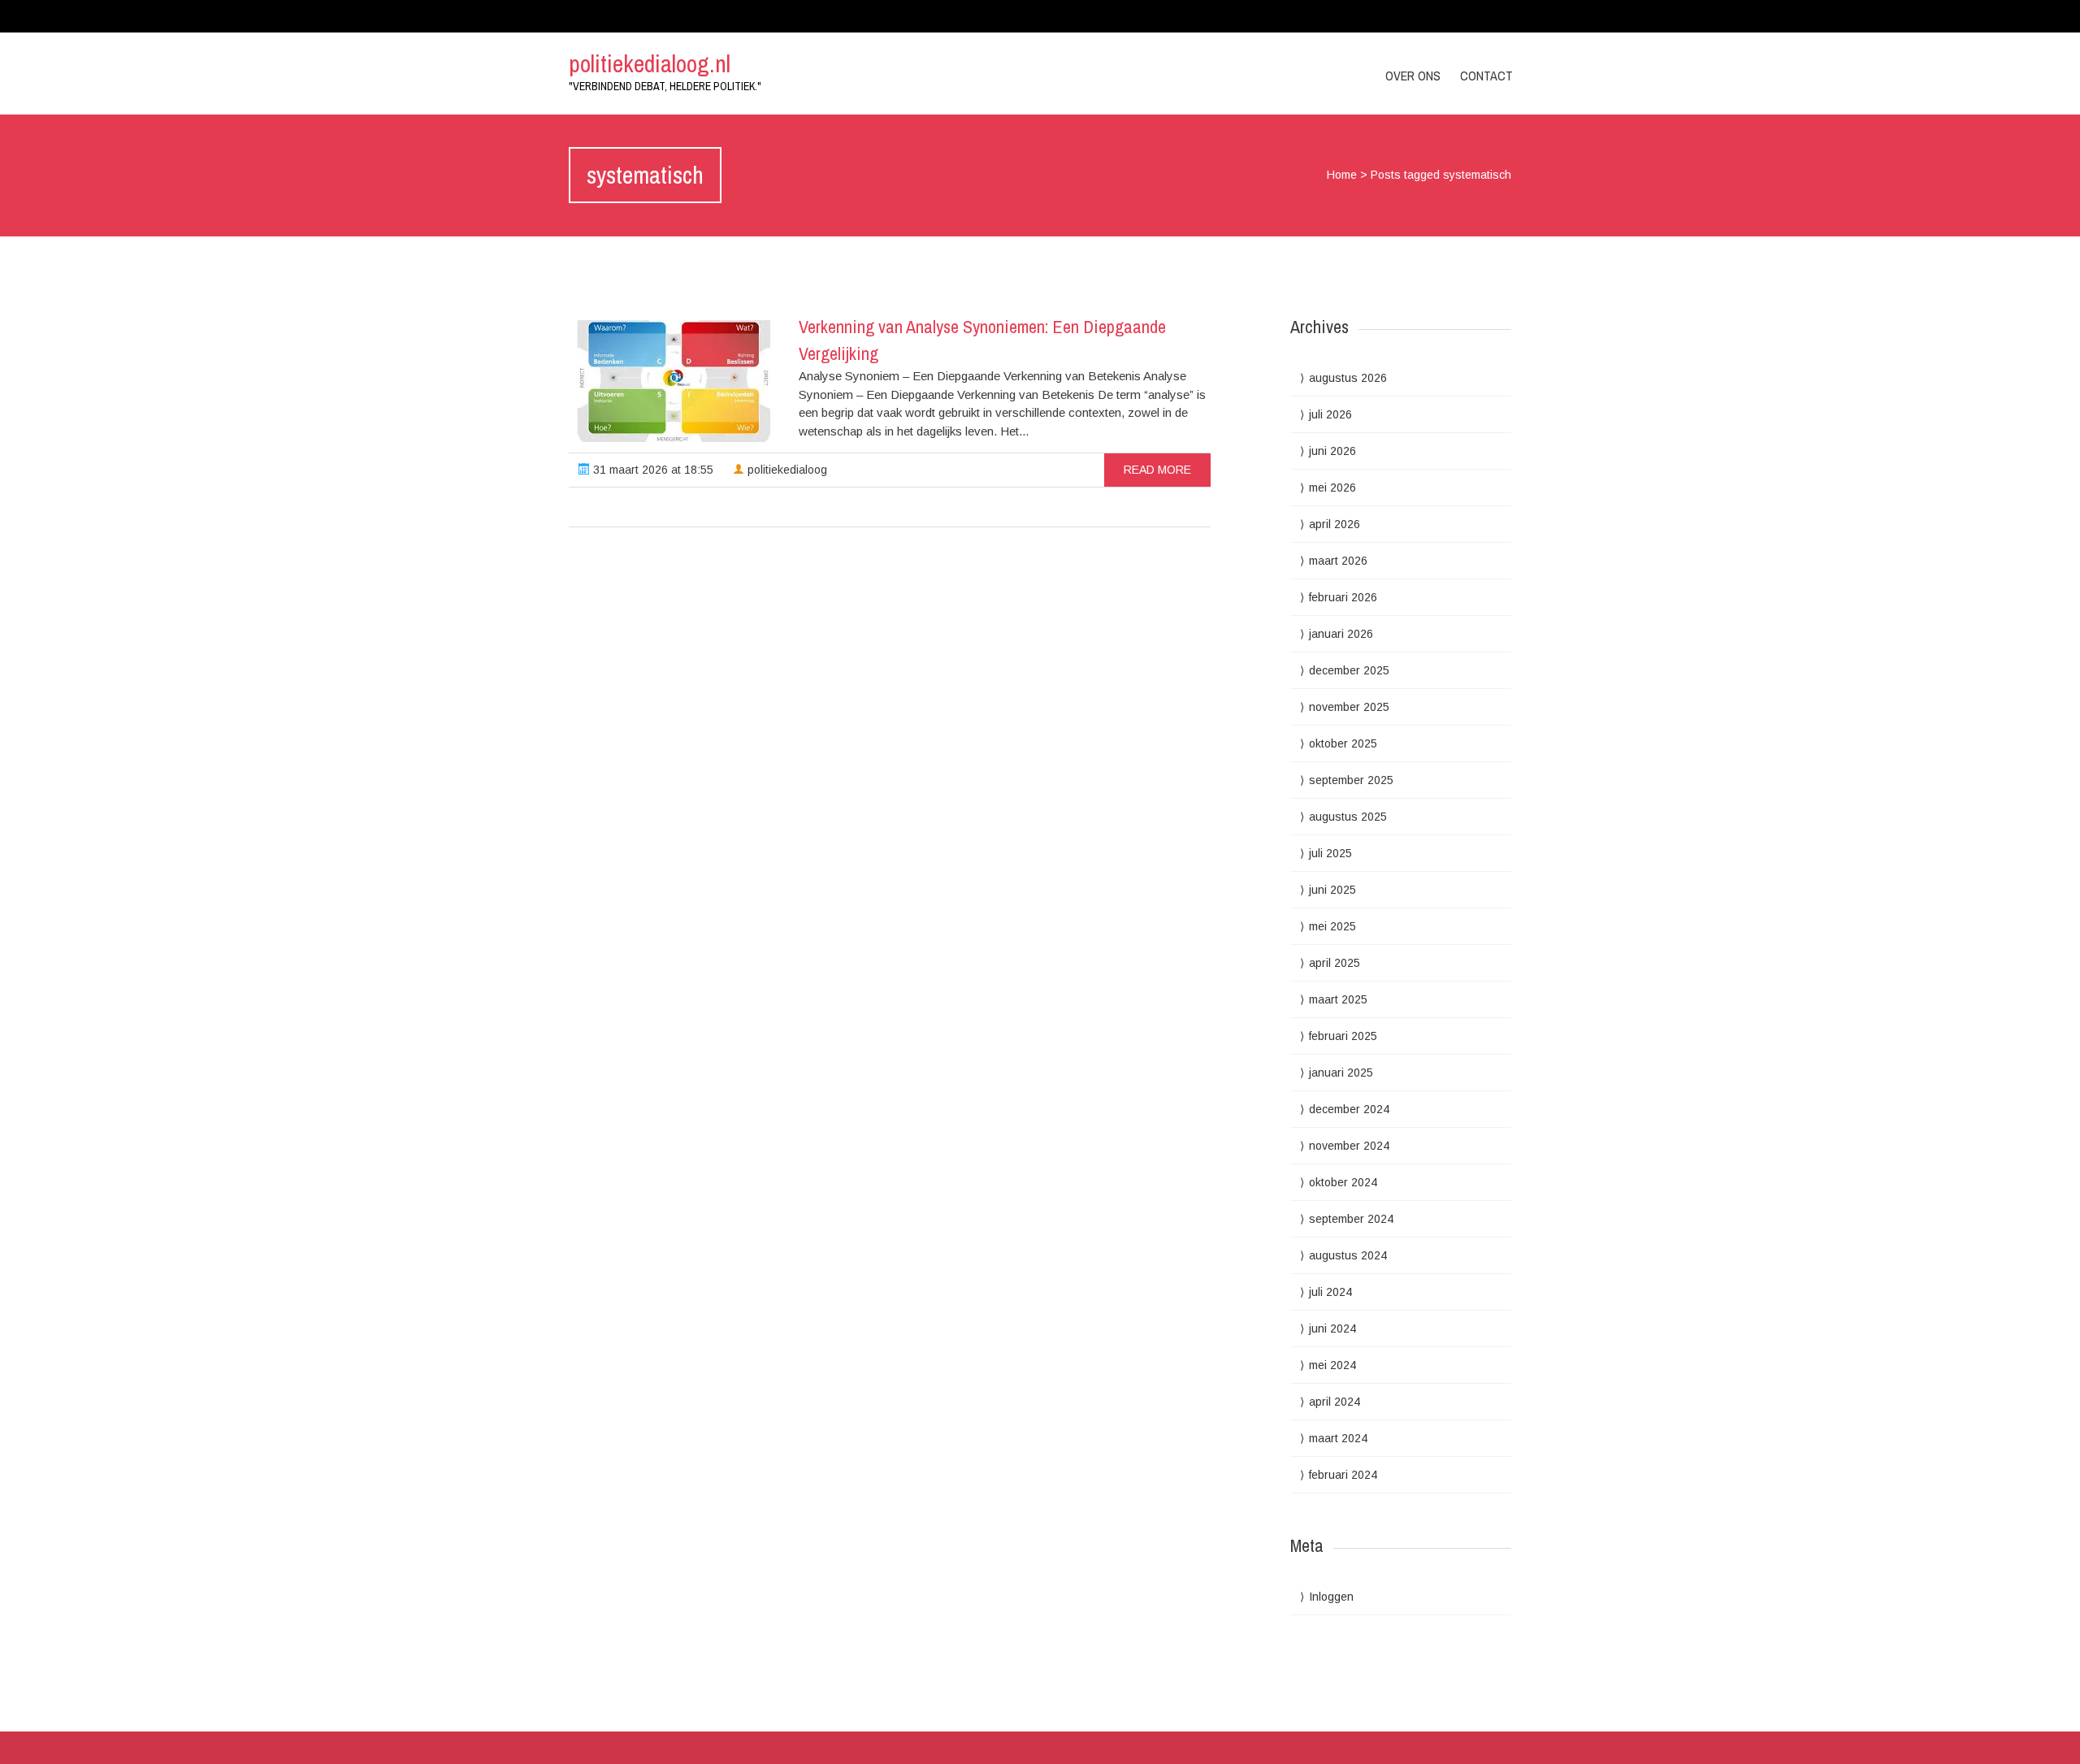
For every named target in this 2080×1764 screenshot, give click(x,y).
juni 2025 (1332, 890)
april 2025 (1335, 963)
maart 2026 (1338, 561)
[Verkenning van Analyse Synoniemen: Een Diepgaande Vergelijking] (674, 381)
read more (1157, 470)
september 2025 (1351, 780)
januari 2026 (1341, 634)
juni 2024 (1332, 1328)
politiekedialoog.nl (650, 63)
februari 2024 (1343, 1475)
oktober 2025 (1343, 743)
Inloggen (1331, 1597)
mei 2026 (1332, 488)
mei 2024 (1332, 1365)
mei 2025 (1332, 926)
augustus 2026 (1348, 378)
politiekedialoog (786, 470)
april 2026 (1335, 524)
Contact (1486, 76)
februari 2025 (1343, 1036)
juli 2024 (1330, 1292)
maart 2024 (1338, 1438)
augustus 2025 (1348, 817)
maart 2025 (1338, 999)
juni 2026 (1332, 451)
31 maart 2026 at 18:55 (652, 470)
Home (1342, 175)
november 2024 (1349, 1146)
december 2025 (1349, 670)
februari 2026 (1343, 597)
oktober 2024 (1343, 1182)
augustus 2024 (1348, 1255)
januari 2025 (1341, 1073)
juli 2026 (1330, 414)
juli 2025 (1330, 853)
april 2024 (1335, 1402)
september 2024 (1351, 1219)
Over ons (1413, 76)
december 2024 (1349, 1109)
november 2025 (1349, 707)
